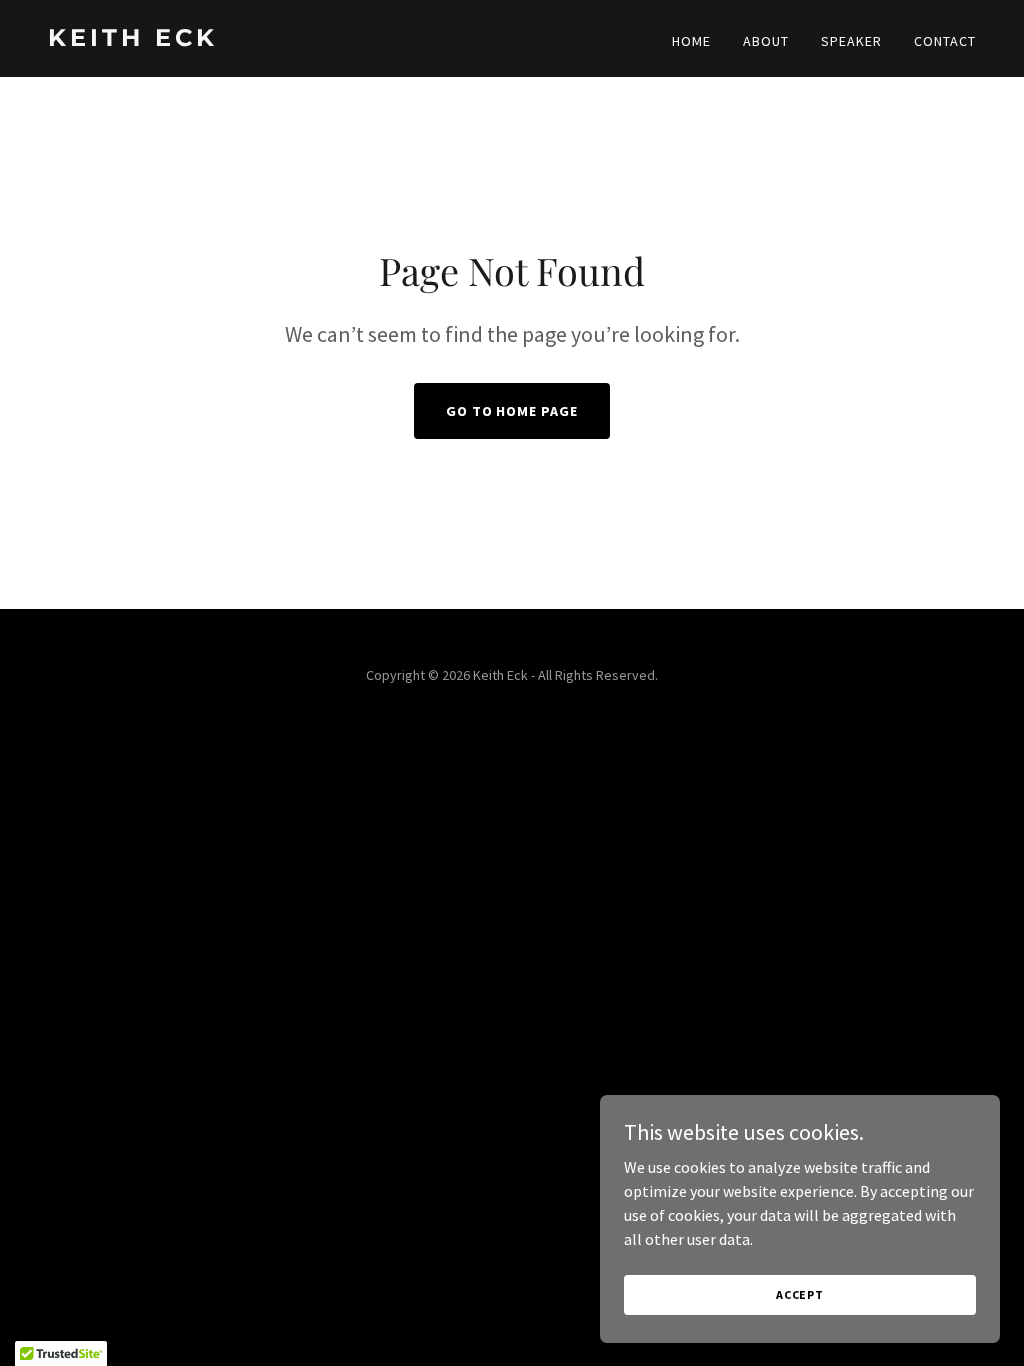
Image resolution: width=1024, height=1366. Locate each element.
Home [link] (691, 41)
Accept (800, 1294)
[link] (272, 40)
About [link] (766, 41)
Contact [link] (945, 41)
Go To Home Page (512, 411)
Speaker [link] (851, 41)
